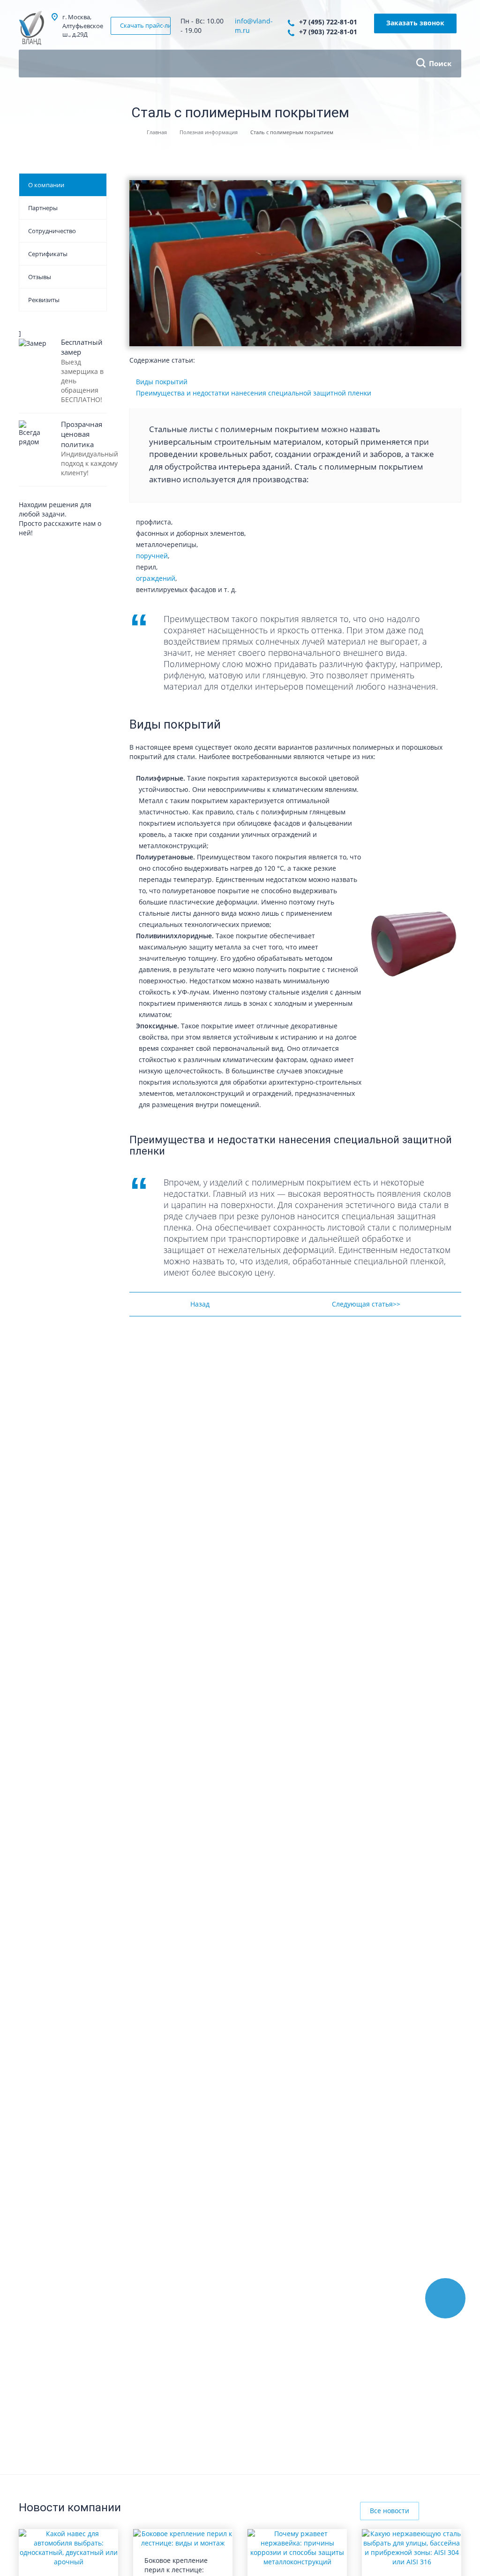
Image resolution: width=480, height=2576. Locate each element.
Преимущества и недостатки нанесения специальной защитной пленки (254, 393)
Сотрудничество (52, 231)
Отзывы (40, 277)
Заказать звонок (415, 23)
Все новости (390, 2511)
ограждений (156, 578)
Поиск (440, 63)
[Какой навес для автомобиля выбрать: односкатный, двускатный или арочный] (68, 2547)
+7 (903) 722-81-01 (328, 32)
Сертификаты (48, 254)
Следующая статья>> (366, 1304)
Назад (200, 1304)
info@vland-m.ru (254, 26)
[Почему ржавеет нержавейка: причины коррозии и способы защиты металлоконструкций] (297, 2547)
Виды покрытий (162, 382)
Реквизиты (44, 300)
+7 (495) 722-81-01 (328, 22)
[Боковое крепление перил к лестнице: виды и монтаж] (183, 2538)
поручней (152, 556)
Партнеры (43, 208)
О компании (46, 185)
